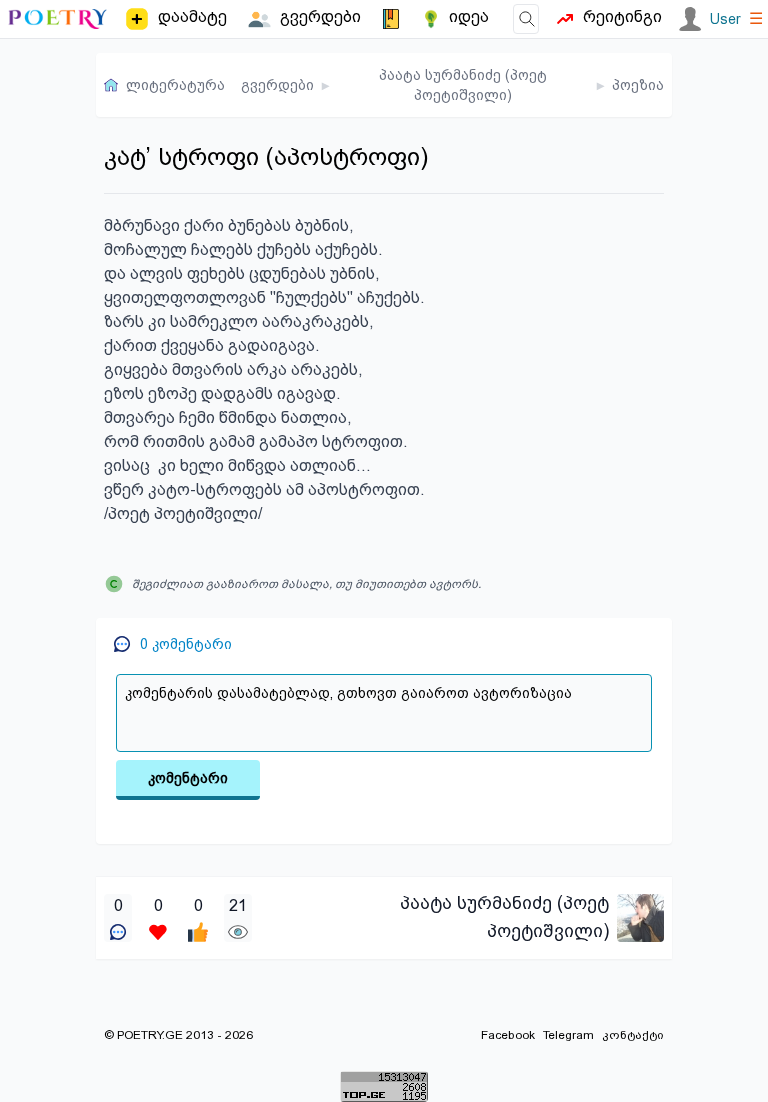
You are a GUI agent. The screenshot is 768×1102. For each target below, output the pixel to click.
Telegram (568, 1035)
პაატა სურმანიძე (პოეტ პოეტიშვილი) (463, 85)
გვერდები (277, 85)
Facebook (508, 1035)
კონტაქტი (633, 1035)
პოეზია (638, 85)
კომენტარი (188, 778)
